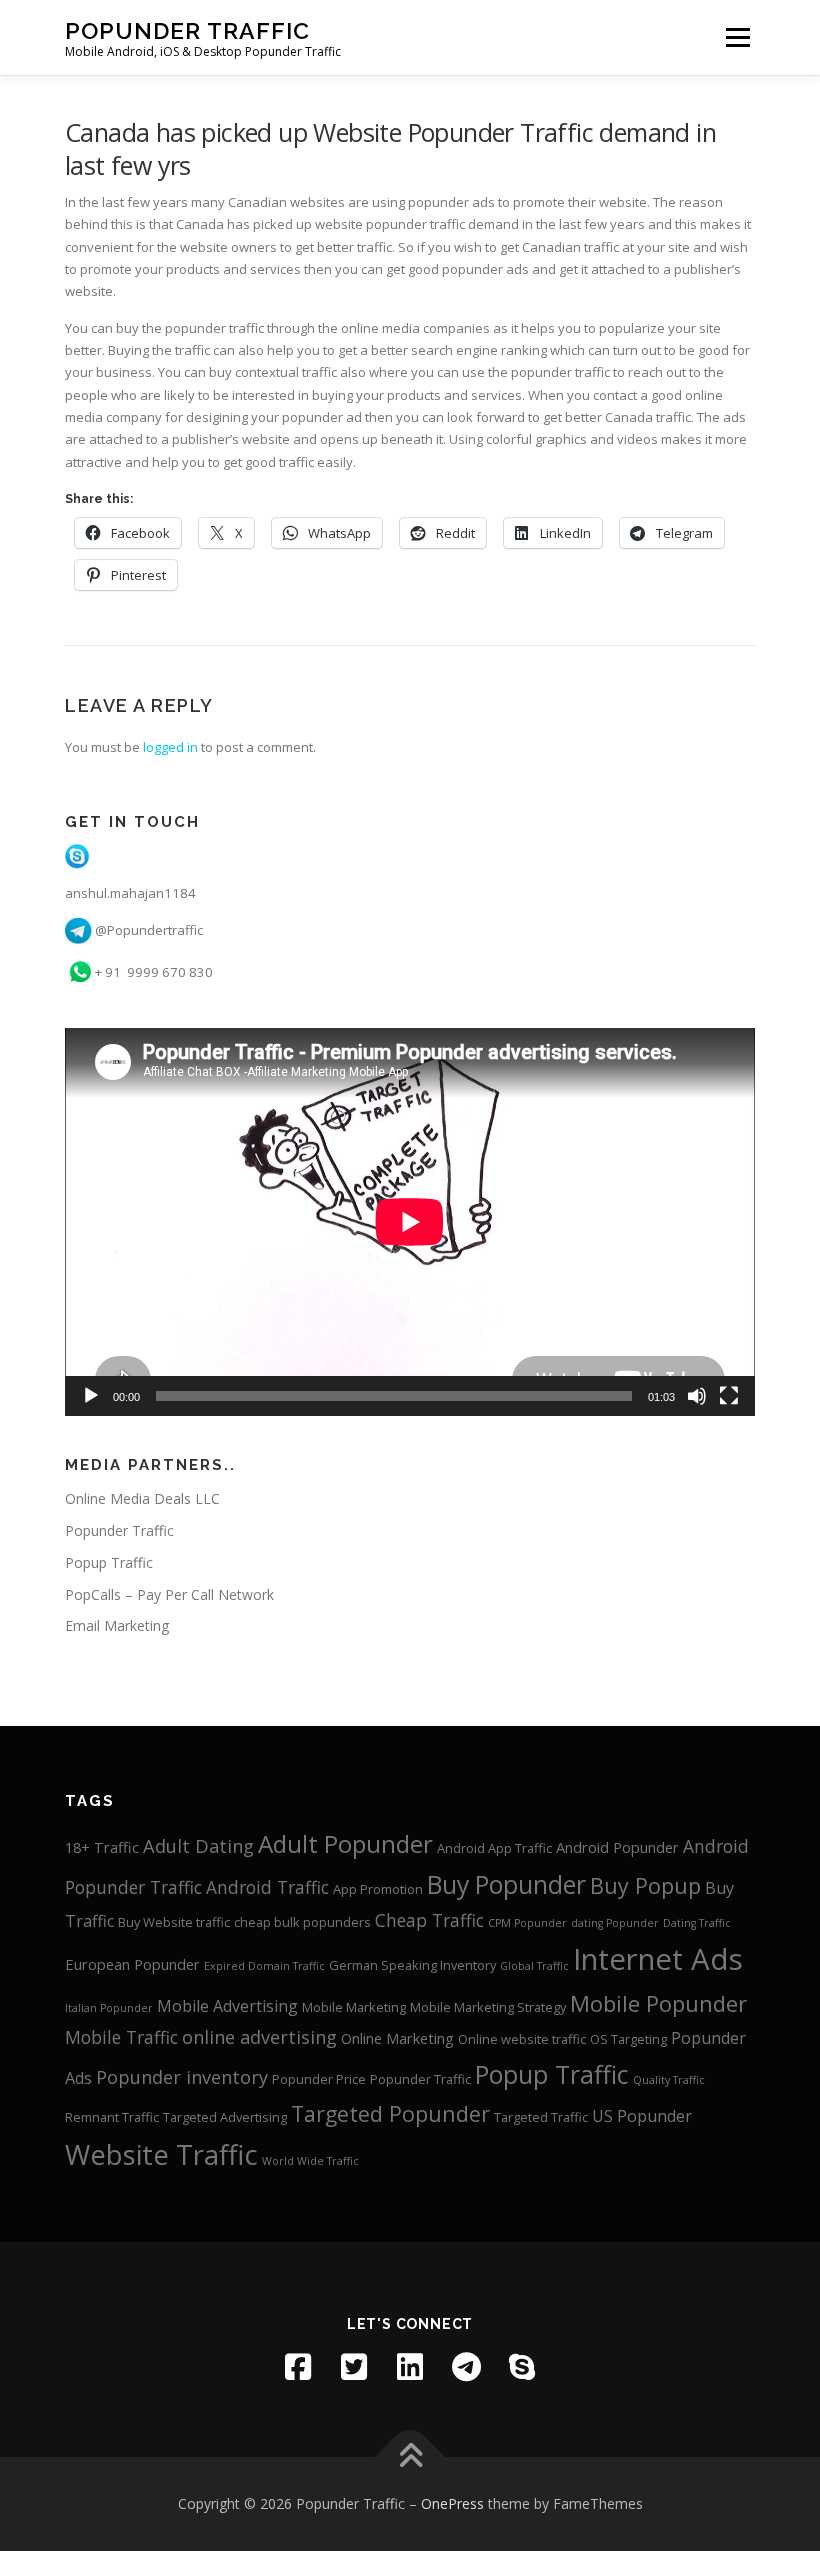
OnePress (452, 2503)
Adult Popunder (345, 1843)
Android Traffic (267, 1887)
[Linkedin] (410, 2367)
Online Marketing (397, 2038)
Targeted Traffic (541, 2117)
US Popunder (642, 2116)
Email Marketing (117, 1625)
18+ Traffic (102, 1847)
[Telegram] (466, 2367)
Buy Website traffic (174, 1922)
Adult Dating (198, 1846)
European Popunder (132, 1964)
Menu (737, 37)
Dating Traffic (697, 1923)
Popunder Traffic (187, 30)
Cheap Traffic (429, 1920)
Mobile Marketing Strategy (488, 2007)
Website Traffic (161, 2154)
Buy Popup (645, 1885)
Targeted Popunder (390, 2113)
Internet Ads (658, 1959)
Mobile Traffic (121, 2037)
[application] (410, 1222)
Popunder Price (319, 2079)
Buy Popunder (506, 1884)
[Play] (91, 1396)
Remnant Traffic (112, 2117)
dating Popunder (615, 1923)
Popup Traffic (109, 1562)
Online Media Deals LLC (142, 1498)
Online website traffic (522, 2039)
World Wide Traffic (310, 2161)
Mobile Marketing (354, 2007)
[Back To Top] (410, 2457)
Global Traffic (534, 1966)
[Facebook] (298, 2367)
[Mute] (697, 1396)
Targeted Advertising (225, 2117)
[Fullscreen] (729, 1396)
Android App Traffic (494, 1848)
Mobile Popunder (658, 2003)
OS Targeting (628, 2039)
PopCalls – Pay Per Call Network (169, 1594)
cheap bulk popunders (302, 1922)
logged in (170, 747)
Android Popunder (617, 1847)
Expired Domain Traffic (264, 1966)
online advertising (259, 2037)
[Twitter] (354, 2367)
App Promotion (378, 1889)
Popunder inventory (182, 2077)
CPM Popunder (527, 1923)
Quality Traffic (669, 2080)
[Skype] (522, 2367)
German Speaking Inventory (412, 1965)
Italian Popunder (109, 2008)
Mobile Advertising (227, 2006)
